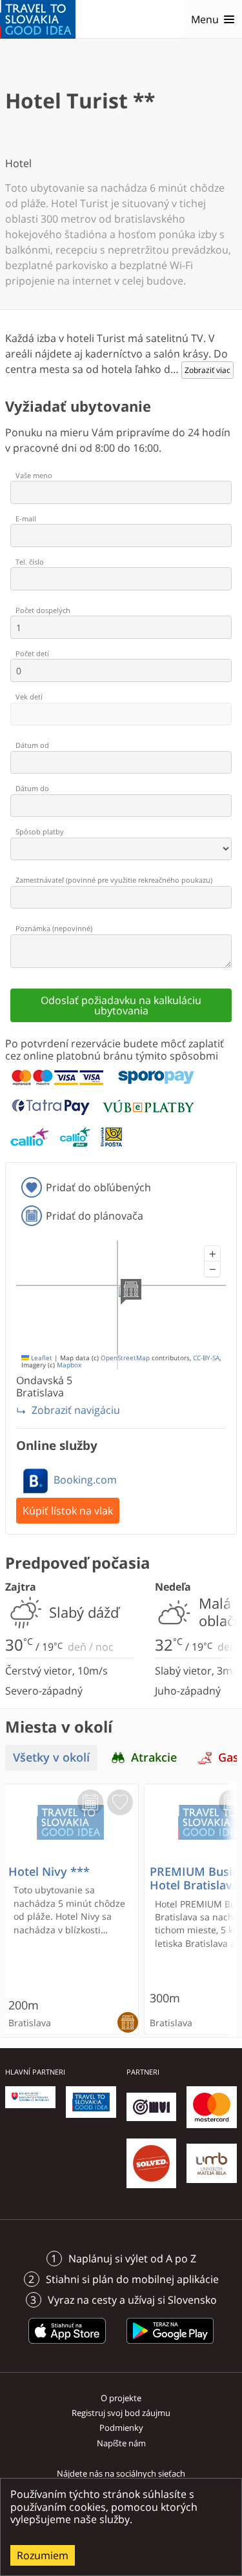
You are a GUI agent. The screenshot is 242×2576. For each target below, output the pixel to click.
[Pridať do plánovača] (90, 1802)
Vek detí (29, 697)
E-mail (26, 518)
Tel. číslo (30, 562)
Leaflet (41, 1358)
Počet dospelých (43, 610)
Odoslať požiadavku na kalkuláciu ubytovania (121, 1005)
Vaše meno (34, 475)
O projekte (121, 2398)
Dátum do (32, 788)
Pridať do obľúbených (98, 1187)
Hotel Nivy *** (49, 1872)
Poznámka (54, 928)
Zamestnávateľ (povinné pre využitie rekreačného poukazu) (114, 880)
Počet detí (32, 653)
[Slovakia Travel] (38, 19)
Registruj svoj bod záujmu (121, 2413)
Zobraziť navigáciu (76, 1410)
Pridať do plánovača (95, 1216)
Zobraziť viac (207, 370)
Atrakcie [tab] (154, 1757)
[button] (212, 1254)
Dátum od (32, 745)
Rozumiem (43, 2555)
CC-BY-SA (206, 1358)
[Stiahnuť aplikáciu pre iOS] (67, 2346)
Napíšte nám (121, 2443)
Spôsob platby (40, 831)
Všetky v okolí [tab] (51, 1757)
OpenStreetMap (125, 1358)
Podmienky (121, 2428)
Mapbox (69, 1365)
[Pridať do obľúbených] (120, 1802)
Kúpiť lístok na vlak (68, 1511)
